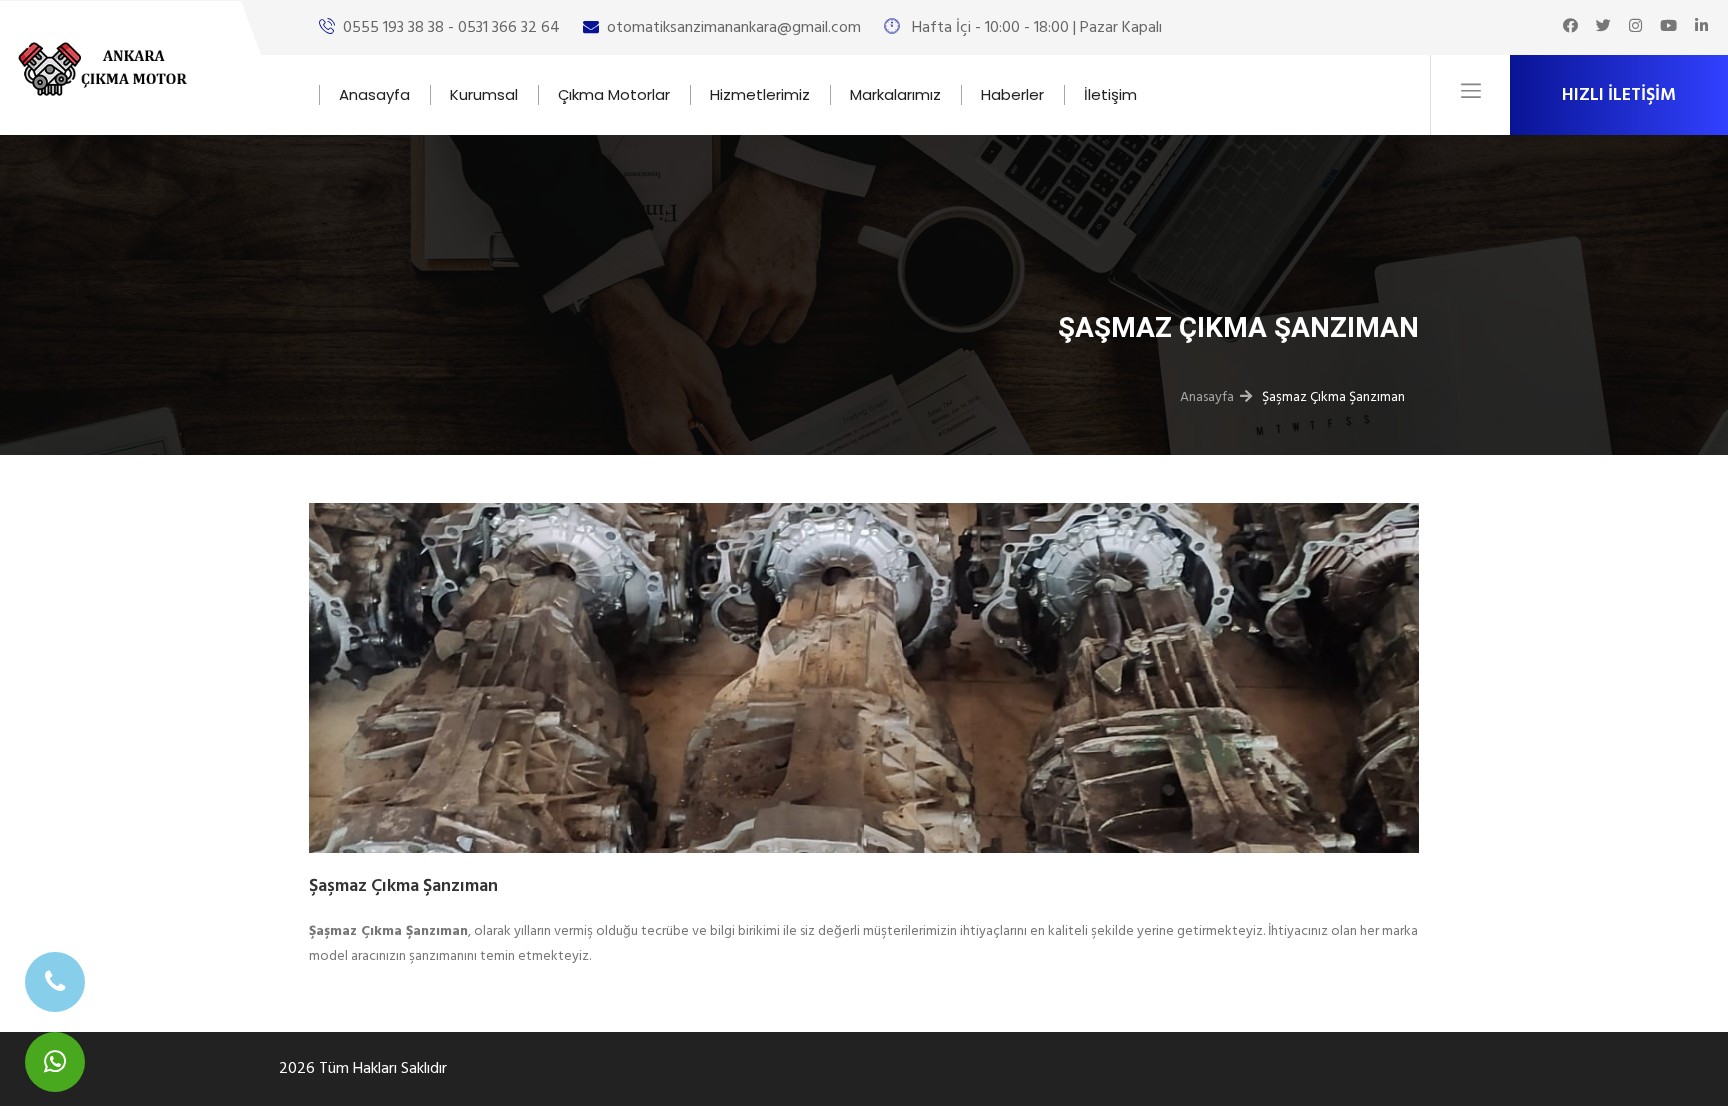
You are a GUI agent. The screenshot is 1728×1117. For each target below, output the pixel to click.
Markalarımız (895, 94)
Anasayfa (374, 94)
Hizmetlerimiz (760, 94)
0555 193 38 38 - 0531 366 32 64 (451, 27)
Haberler (1012, 94)
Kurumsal (484, 94)
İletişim (1110, 94)
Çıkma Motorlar (614, 94)
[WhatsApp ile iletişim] (55, 1062)
